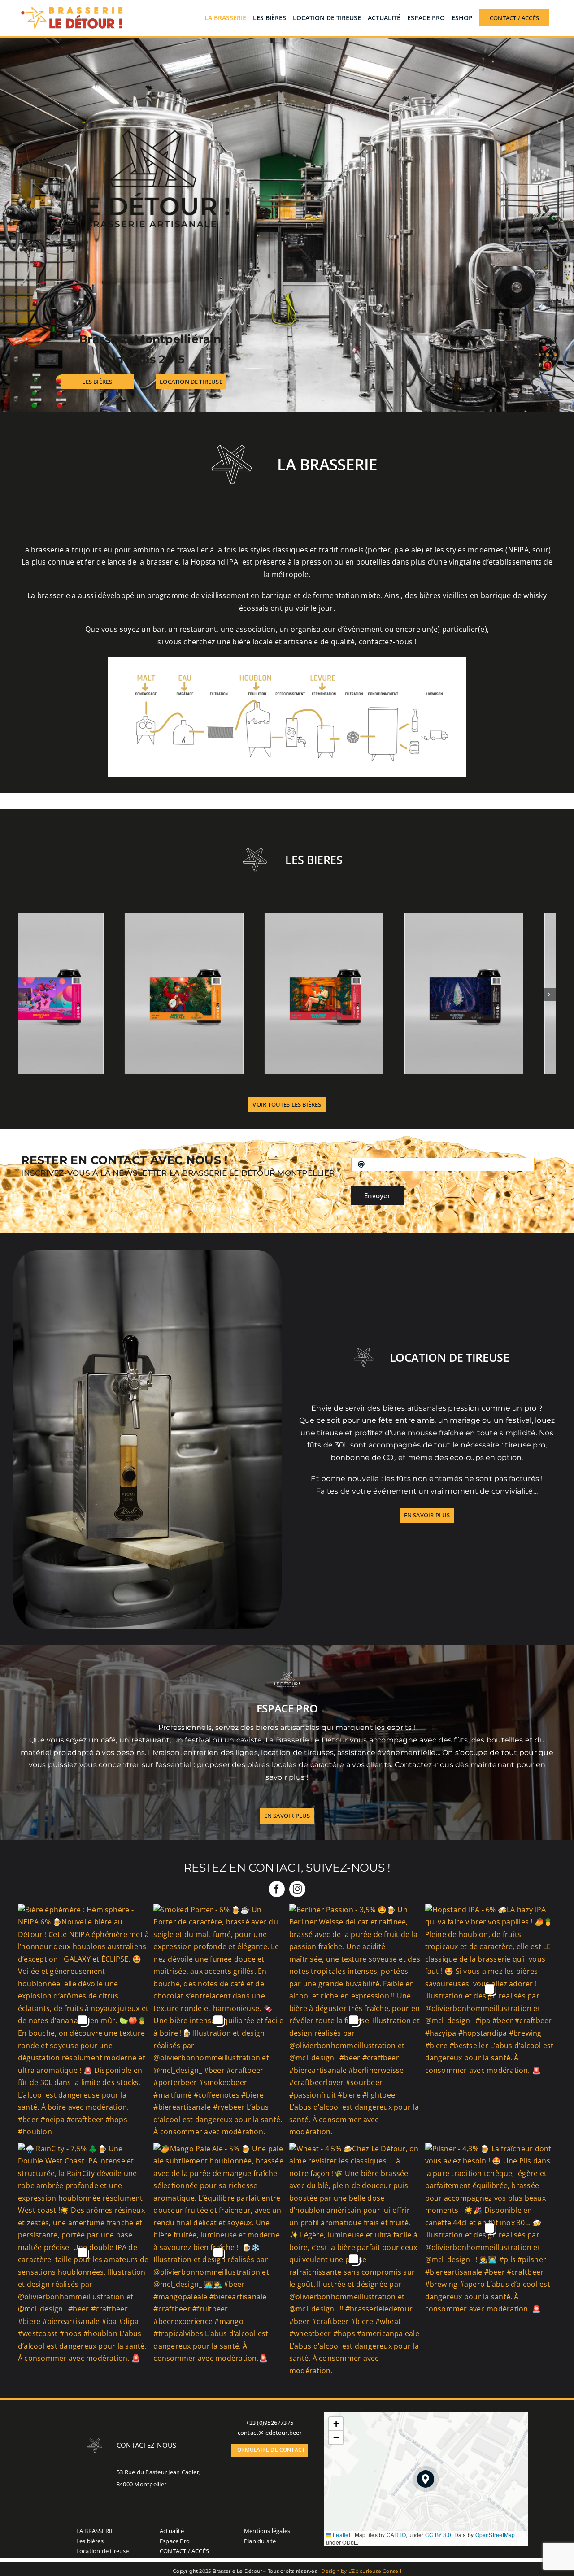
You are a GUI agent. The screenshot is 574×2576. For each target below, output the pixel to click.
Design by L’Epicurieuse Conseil (361, 2571)
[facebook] (277, 1889)
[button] (426, 2479)
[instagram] (297, 1889)
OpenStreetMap (495, 2535)
